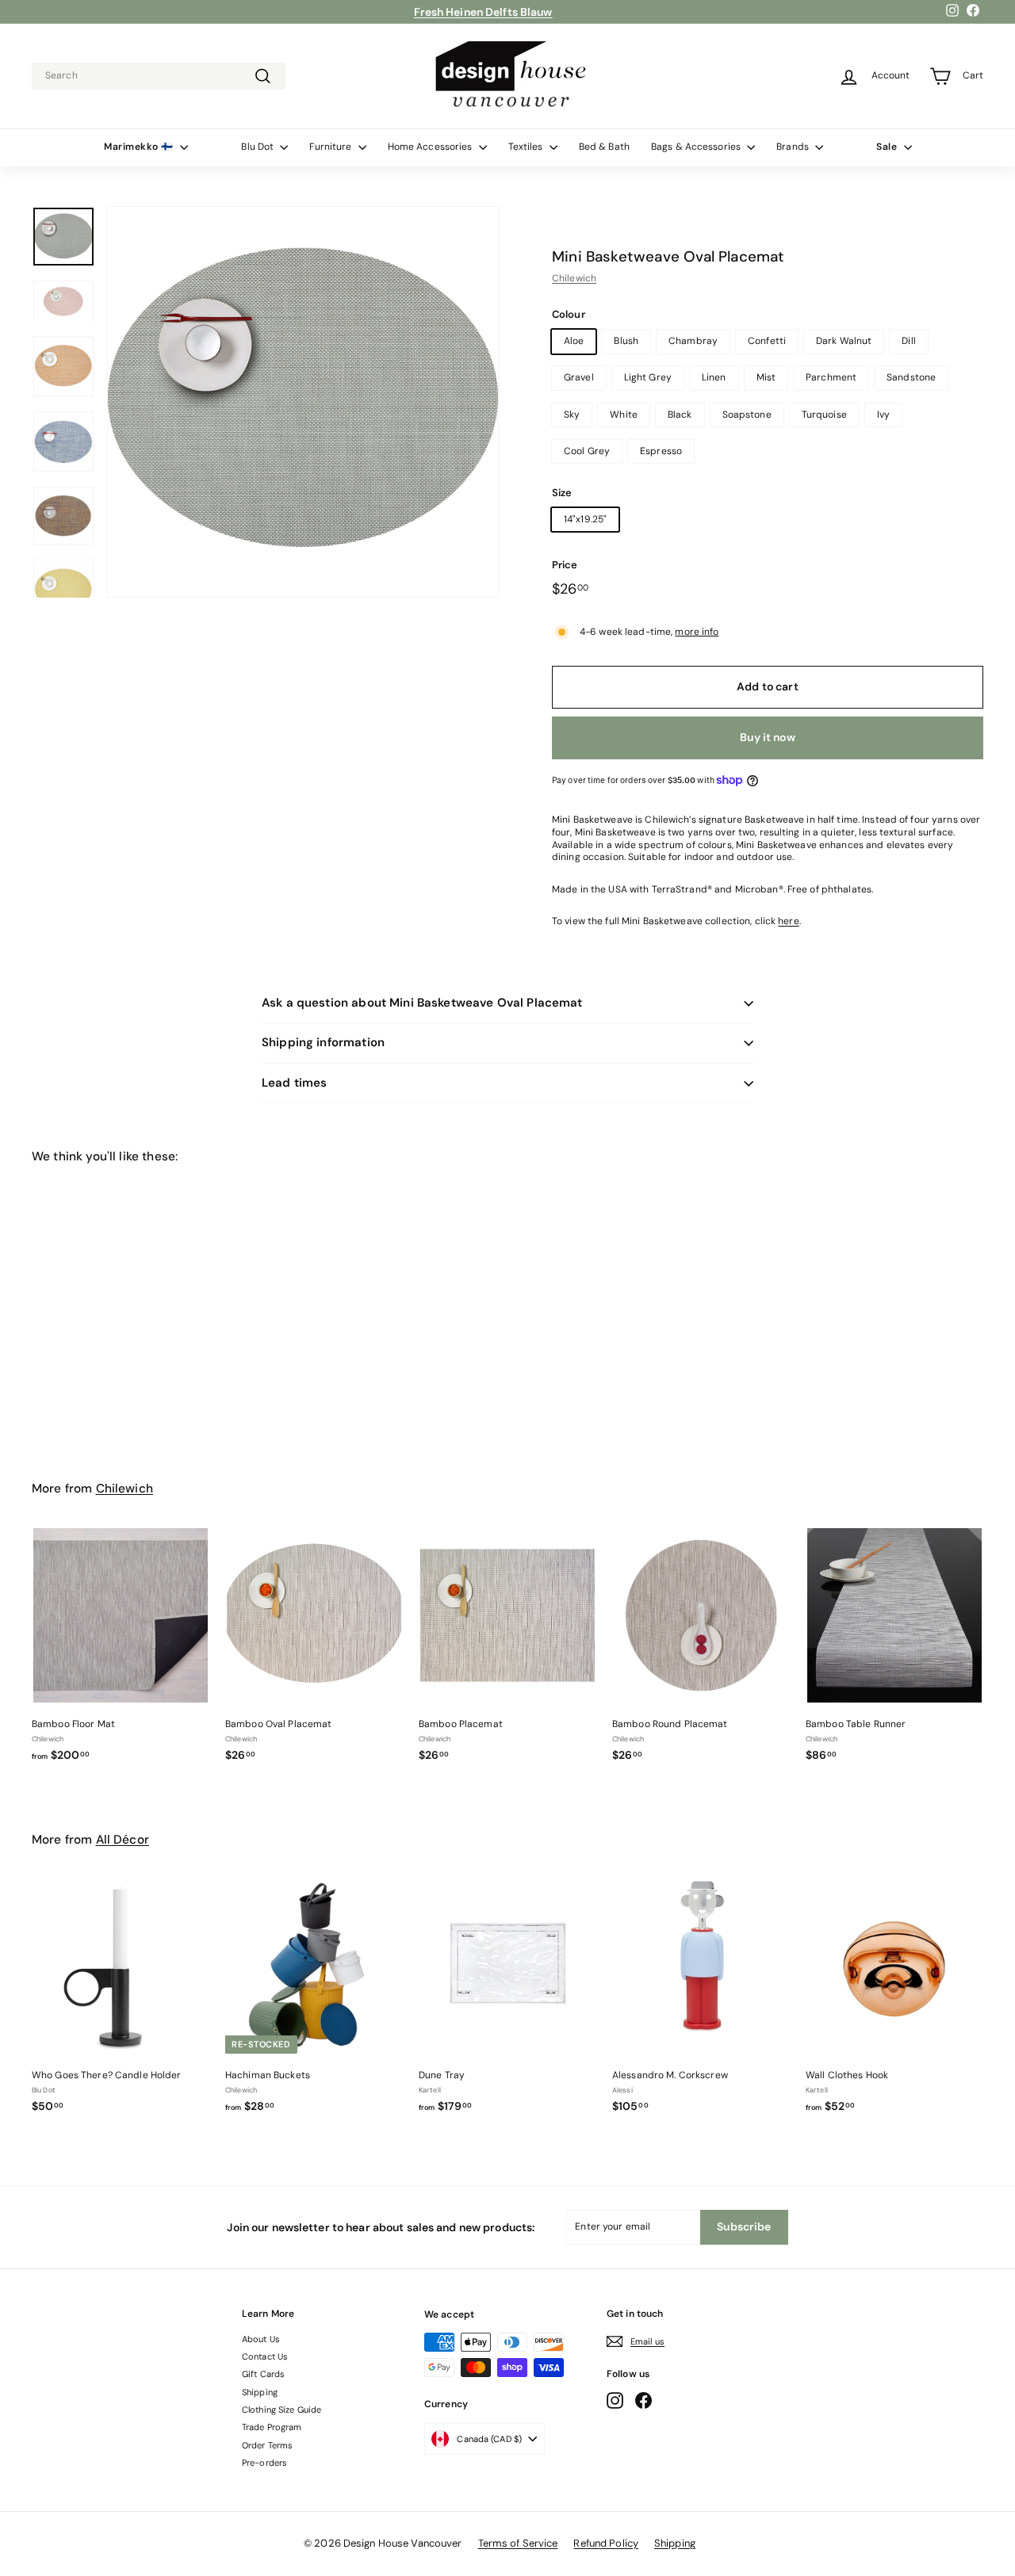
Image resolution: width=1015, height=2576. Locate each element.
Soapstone (747, 415)
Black (680, 415)
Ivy (883, 415)
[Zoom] (303, 402)
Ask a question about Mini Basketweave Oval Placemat (422, 1003)
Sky (572, 415)
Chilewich (574, 278)
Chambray (693, 341)
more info (697, 632)
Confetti (767, 341)
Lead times (295, 1083)
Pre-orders (264, 2463)
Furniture (331, 147)
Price (565, 565)
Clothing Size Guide (282, 2410)
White (624, 415)
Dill (908, 341)
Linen (714, 377)
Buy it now (767, 737)
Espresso (661, 451)
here (788, 921)
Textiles (527, 147)
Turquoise (824, 415)
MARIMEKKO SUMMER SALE (483, 13)
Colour (569, 315)
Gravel (579, 377)
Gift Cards (263, 2374)
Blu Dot (259, 147)
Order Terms (267, 2445)
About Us (261, 2339)
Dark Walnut (844, 341)
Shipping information (323, 1042)
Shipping (260, 2392)
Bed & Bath (604, 147)
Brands (794, 147)
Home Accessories (431, 147)
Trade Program (272, 2427)
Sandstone (911, 377)
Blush (626, 341)
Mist (766, 377)
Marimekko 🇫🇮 (140, 147)
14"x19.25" (585, 519)
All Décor (123, 1840)
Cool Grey (587, 451)
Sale (888, 147)
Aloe (574, 341)
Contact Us (265, 2356)
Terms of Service (518, 2543)
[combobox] (159, 76)
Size (562, 493)
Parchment (831, 377)
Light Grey (648, 377)
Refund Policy (606, 2543)
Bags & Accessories (697, 147)
